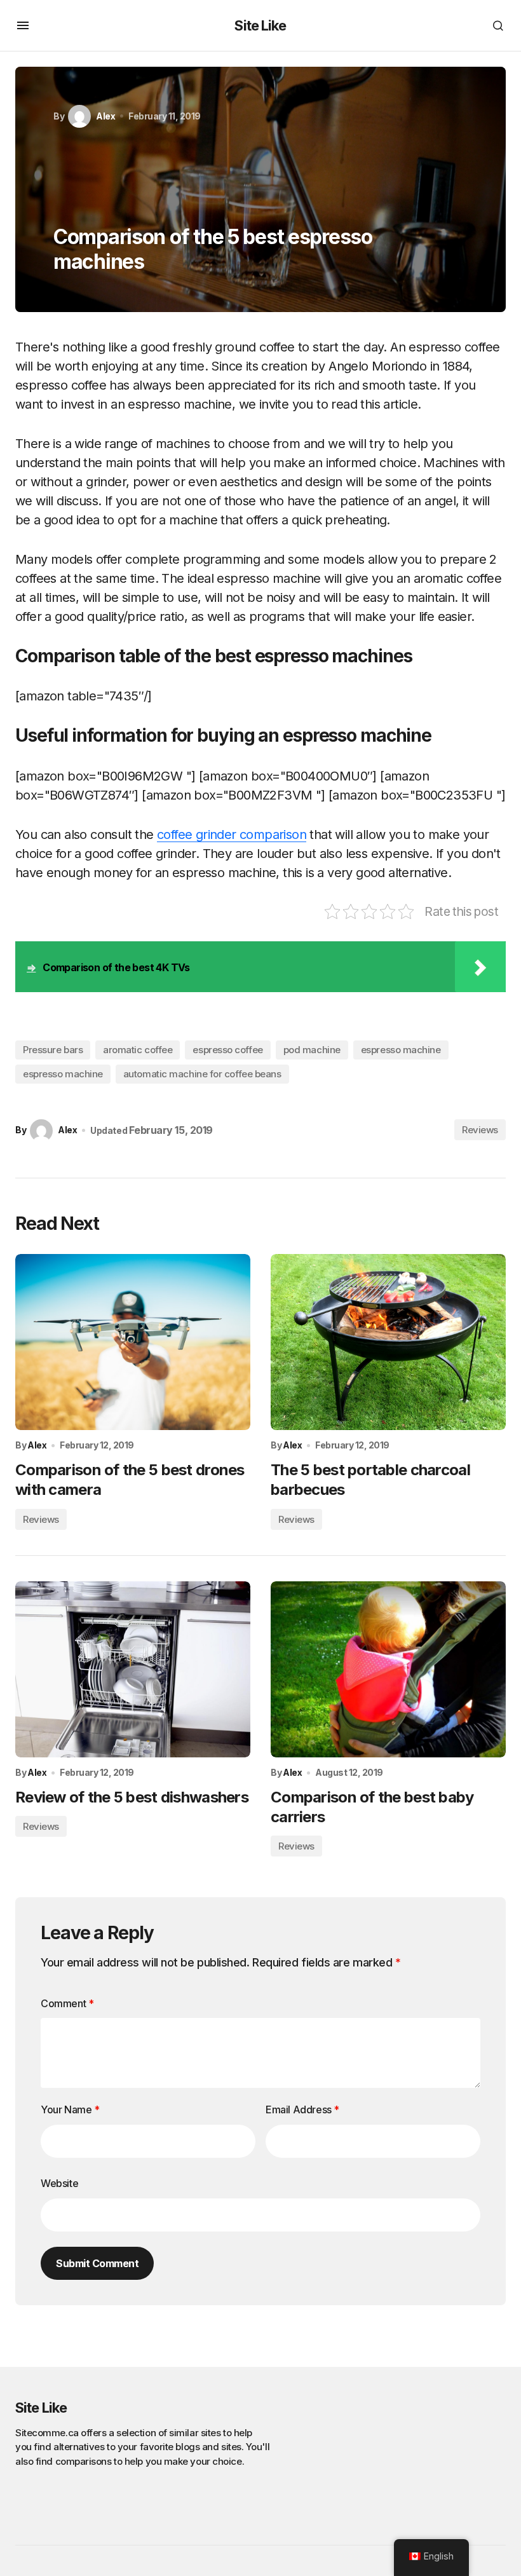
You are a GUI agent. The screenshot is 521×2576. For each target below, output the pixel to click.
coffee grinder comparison (232, 835)
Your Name (70, 2109)
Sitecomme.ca (47, 2433)
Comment (67, 2003)
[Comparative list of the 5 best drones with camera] (133, 1342)
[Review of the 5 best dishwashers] (133, 1670)
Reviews (480, 1130)
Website (59, 2183)
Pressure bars (53, 1050)
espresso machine (401, 1050)
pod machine (312, 1050)
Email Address (302, 2109)
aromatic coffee (138, 1050)
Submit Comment (97, 2263)
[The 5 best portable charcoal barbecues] (388, 1342)
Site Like (260, 25)
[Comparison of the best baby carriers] (388, 1670)
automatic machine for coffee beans (202, 1074)
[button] (23, 25)
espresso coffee (227, 1050)
